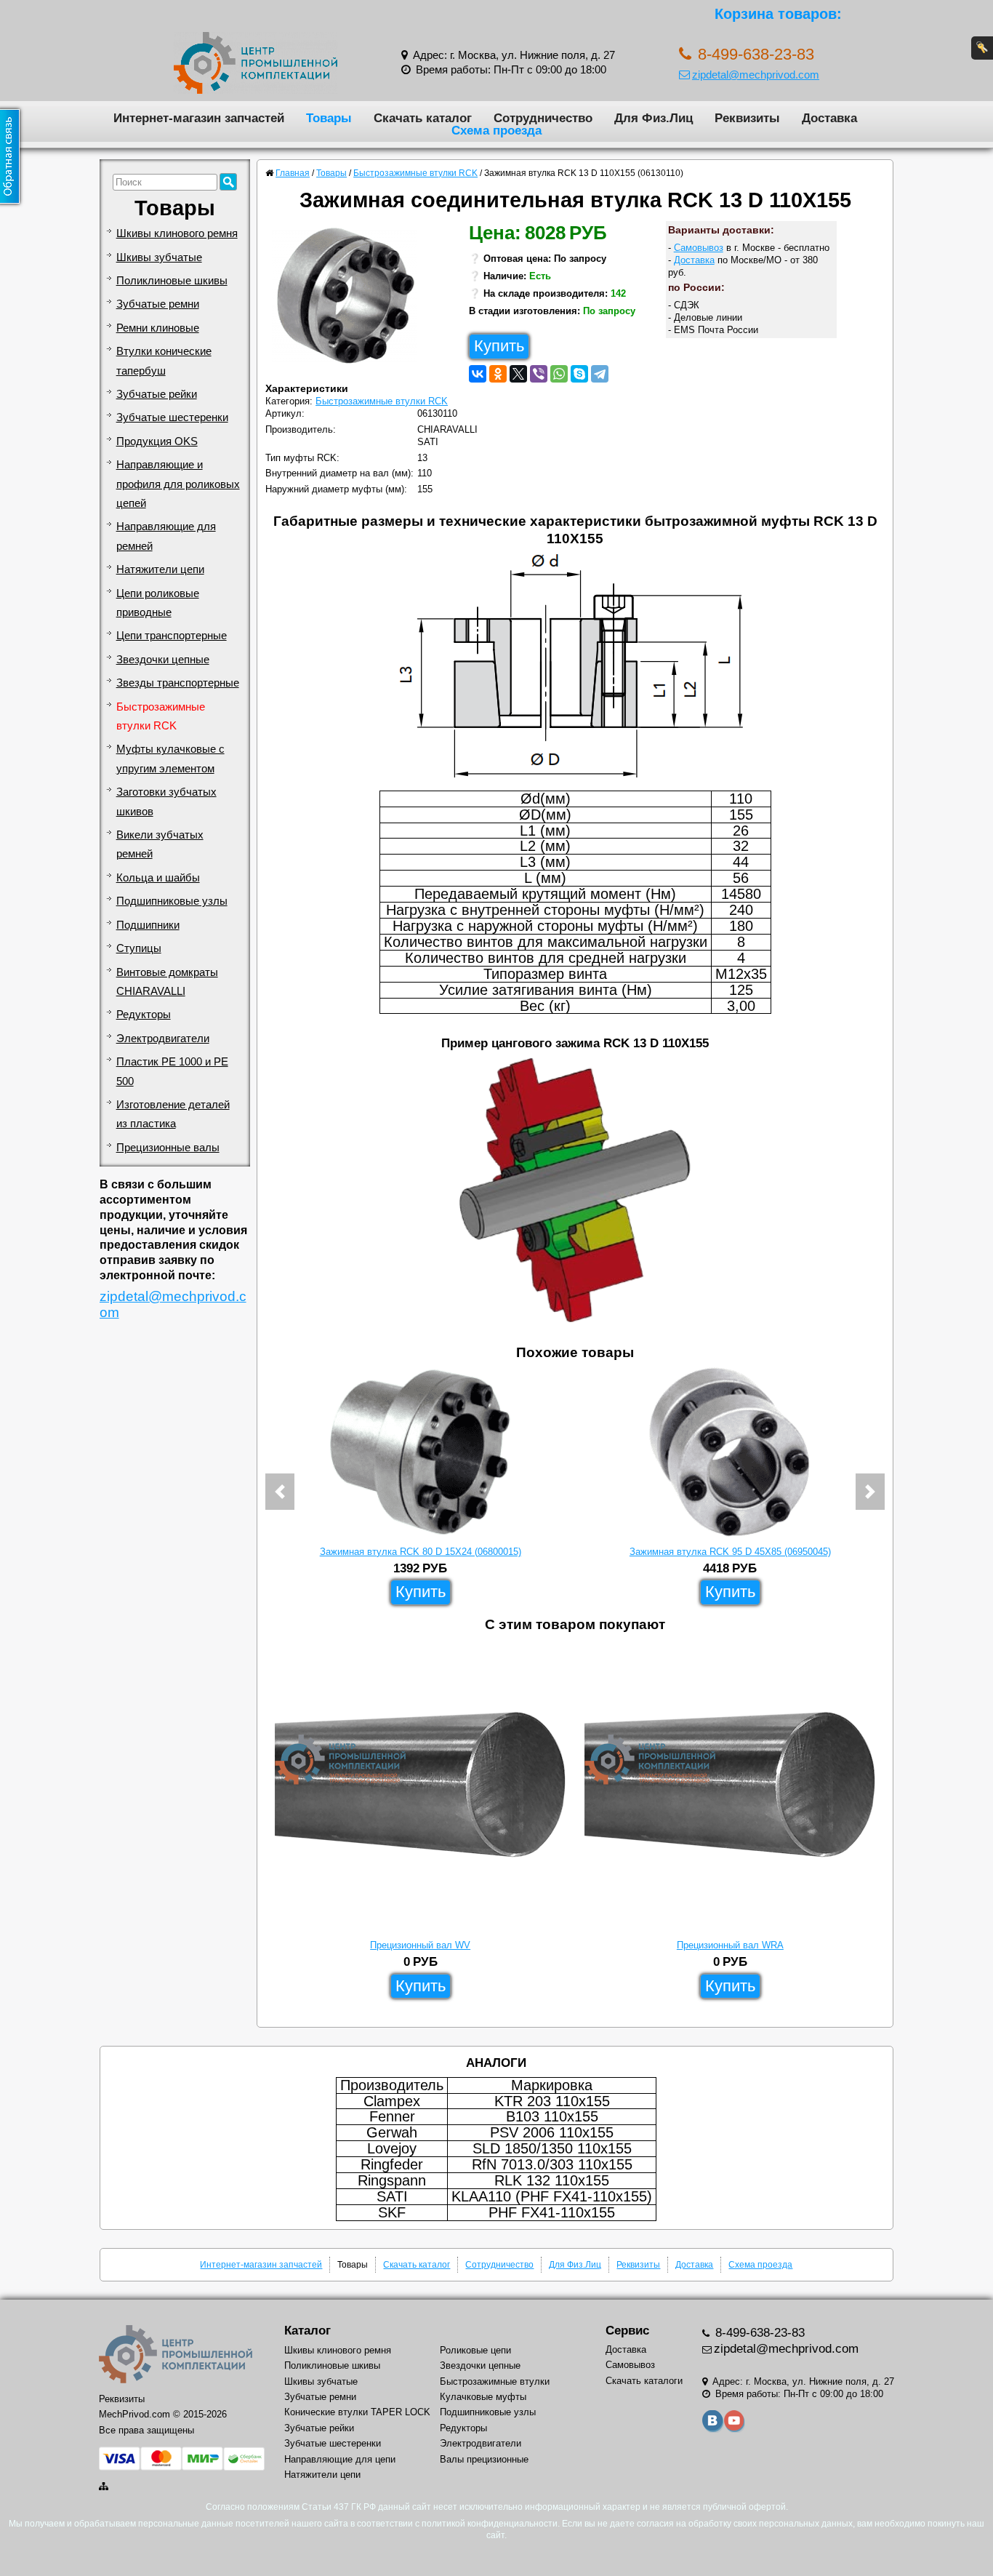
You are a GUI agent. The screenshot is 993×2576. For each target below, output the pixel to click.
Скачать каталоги (644, 2381)
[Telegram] (600, 374)
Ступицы (139, 948)
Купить (499, 346)
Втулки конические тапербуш (164, 361)
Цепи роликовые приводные (158, 603)
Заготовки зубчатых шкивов (166, 801)
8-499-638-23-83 (758, 2333)
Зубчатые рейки (157, 394)
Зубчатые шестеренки (172, 417)
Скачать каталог (423, 118)
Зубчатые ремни (158, 304)
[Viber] (539, 374)
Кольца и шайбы (158, 878)
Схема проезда (496, 130)
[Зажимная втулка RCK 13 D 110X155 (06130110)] (350, 299)
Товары (329, 118)
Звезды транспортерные (178, 683)
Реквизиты (747, 118)
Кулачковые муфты (483, 2397)
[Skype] (579, 374)
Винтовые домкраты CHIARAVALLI (167, 982)
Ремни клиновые (158, 328)
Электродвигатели (163, 1039)
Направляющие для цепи (340, 2459)
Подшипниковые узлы (172, 901)
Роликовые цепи (475, 2350)
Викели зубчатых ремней (160, 844)
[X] (518, 374)
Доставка (829, 118)
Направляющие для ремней (166, 536)
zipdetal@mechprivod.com (756, 75)
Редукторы (144, 1015)
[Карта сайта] (105, 2486)
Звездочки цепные (163, 660)
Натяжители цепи (160, 569)
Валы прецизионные (484, 2459)
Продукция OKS (157, 441)
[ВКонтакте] (478, 374)
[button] (280, 1492)
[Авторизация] (982, 48)
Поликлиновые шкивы (172, 281)
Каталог (307, 2331)
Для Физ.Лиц (654, 118)
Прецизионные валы (168, 1148)
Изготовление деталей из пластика (173, 1114)
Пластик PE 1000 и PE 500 (172, 1071)
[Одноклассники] (498, 374)
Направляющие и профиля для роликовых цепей (178, 484)
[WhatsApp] (559, 374)
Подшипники (148, 925)
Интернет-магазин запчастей (199, 118)
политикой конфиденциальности (490, 2524)
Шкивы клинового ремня (177, 233)
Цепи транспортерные (172, 636)
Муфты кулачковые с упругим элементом (170, 759)
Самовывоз (699, 248)
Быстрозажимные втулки (495, 2381)
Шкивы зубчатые (159, 257)
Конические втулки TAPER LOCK (357, 2412)
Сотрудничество (543, 118)
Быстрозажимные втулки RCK (161, 716)
